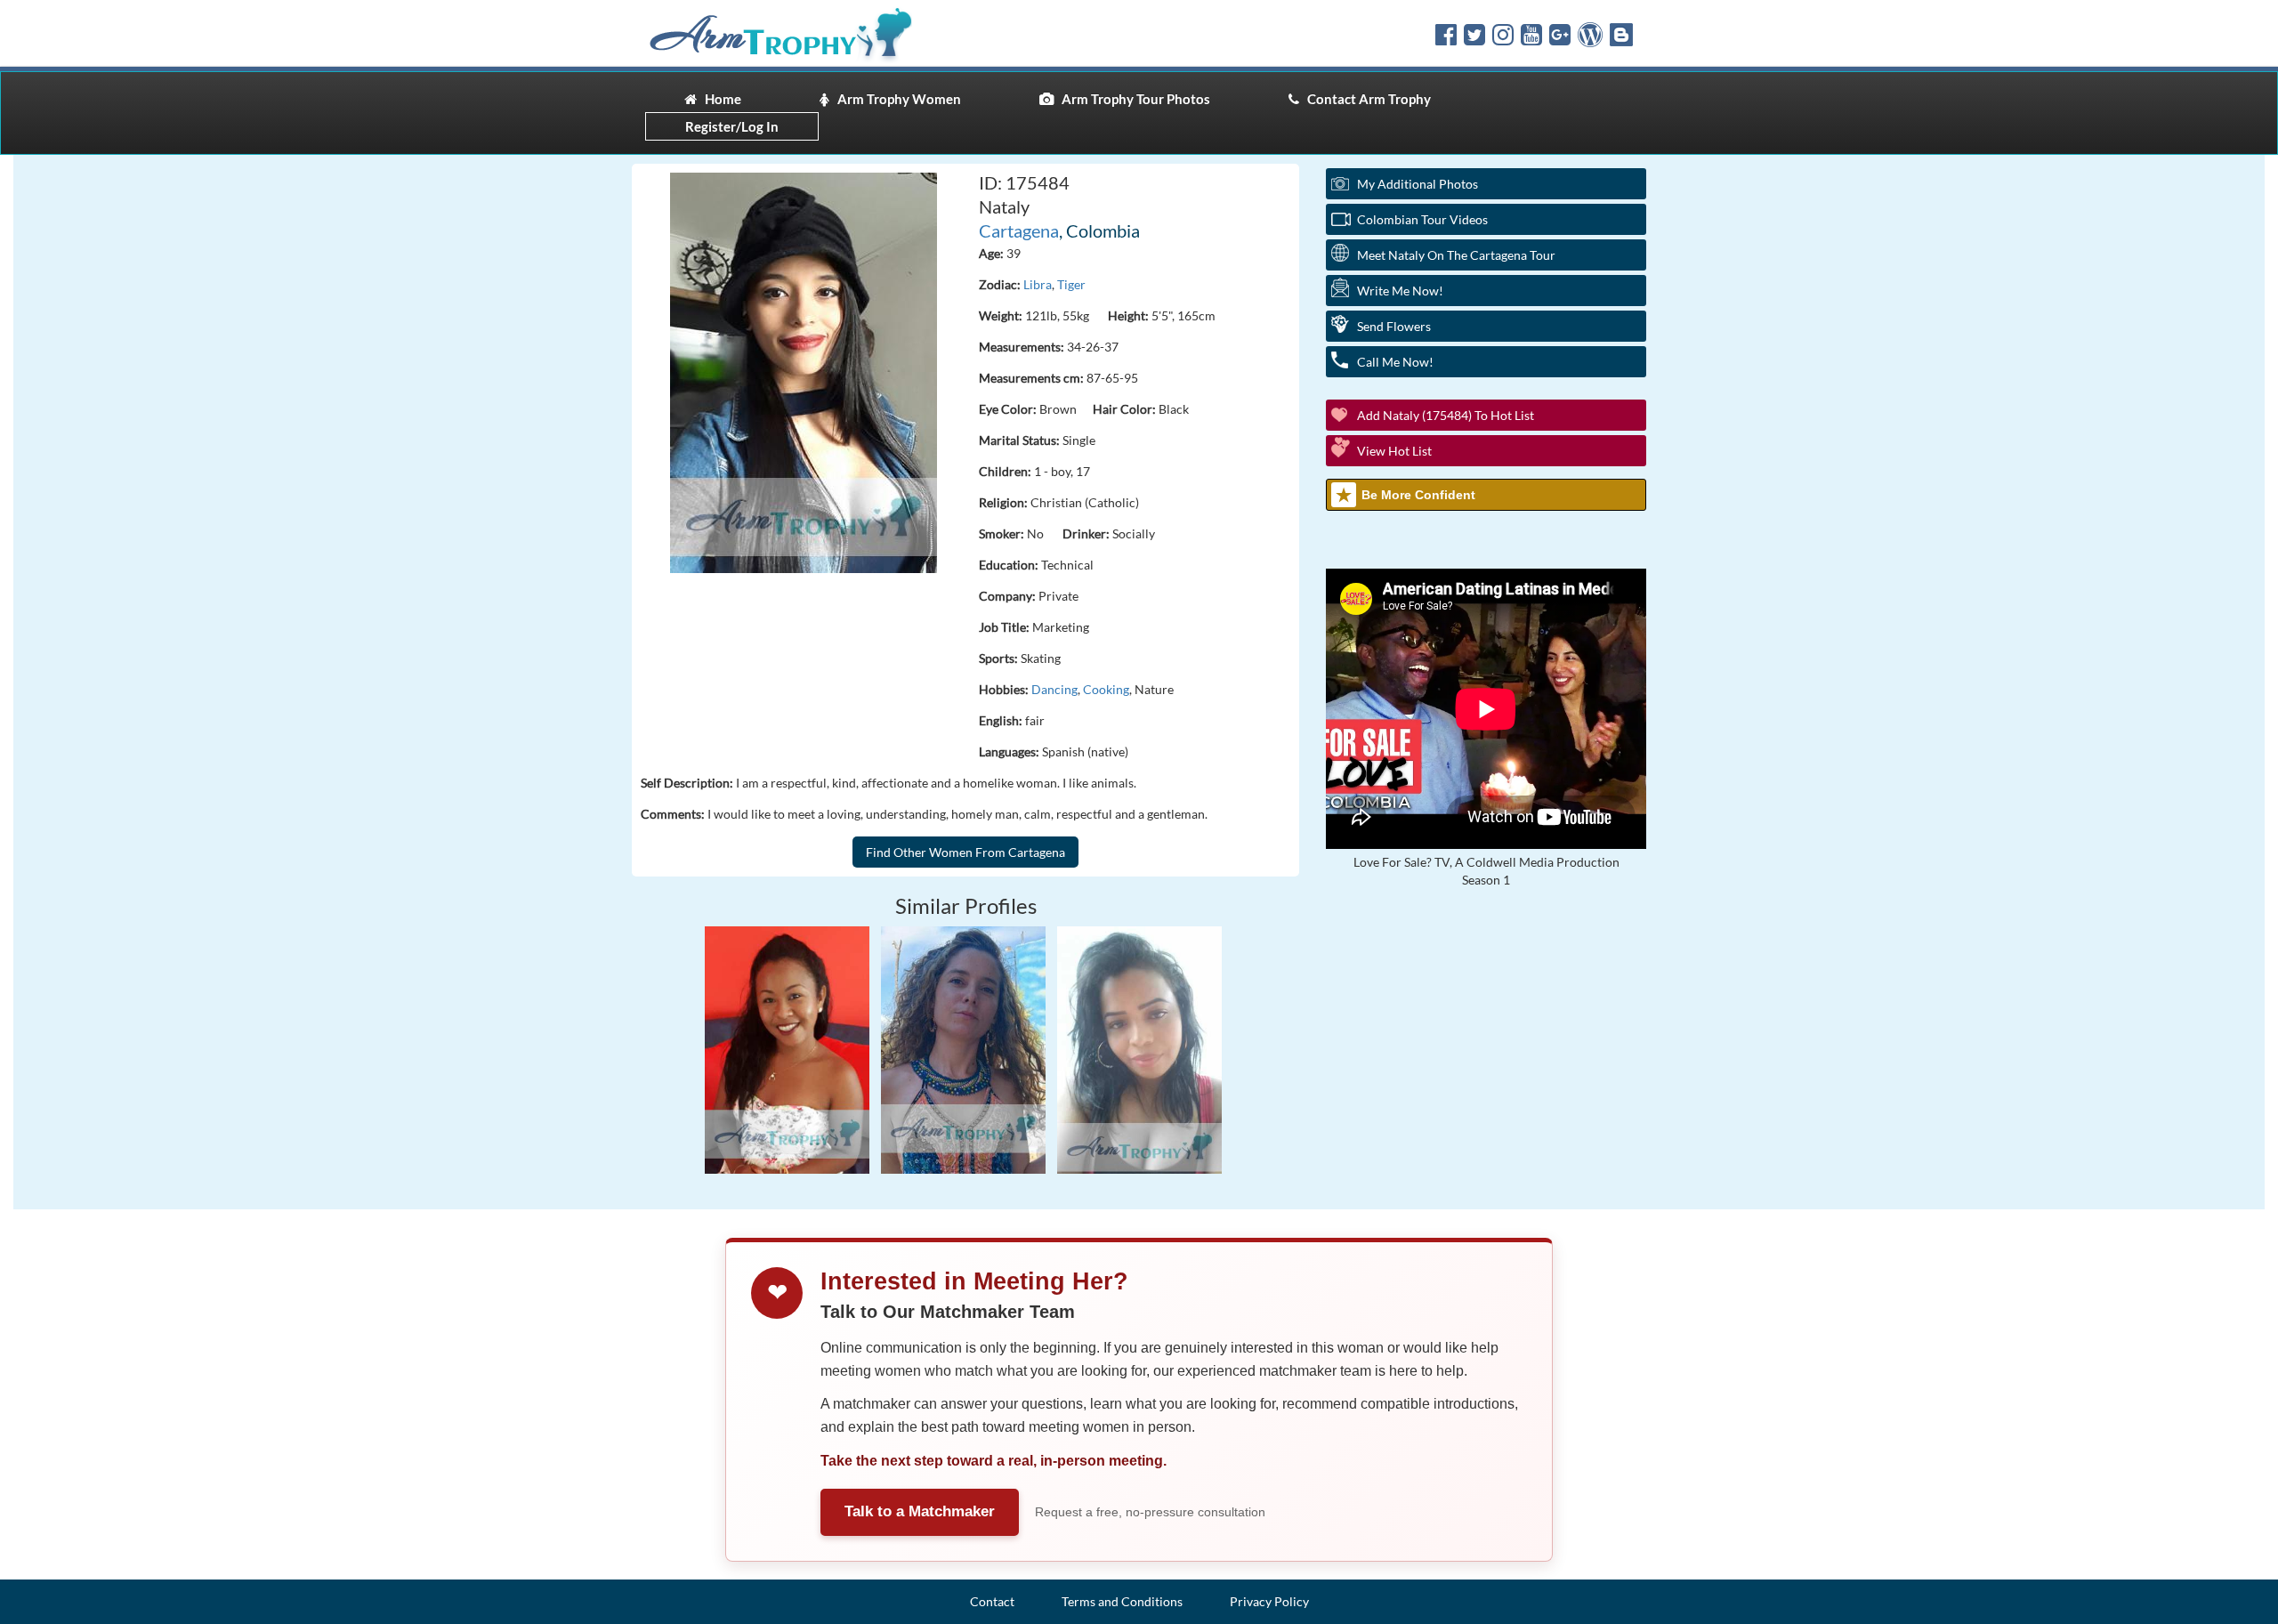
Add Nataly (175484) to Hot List (1446, 415)
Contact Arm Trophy (1365, 99)
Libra (1038, 284)
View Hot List (1394, 451)
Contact (992, 1601)
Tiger (1071, 284)
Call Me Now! (1395, 362)
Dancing (1054, 689)
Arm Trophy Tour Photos (1132, 99)
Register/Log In (732, 126)
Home (719, 99)
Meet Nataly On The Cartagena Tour (1456, 255)
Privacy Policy (1269, 1601)
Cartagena (1019, 230)
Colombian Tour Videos (1422, 219)
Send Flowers (1394, 326)
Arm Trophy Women (895, 99)
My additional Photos (1418, 184)
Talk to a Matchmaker (920, 1511)
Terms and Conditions (1122, 1601)
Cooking (1106, 689)
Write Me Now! (1400, 291)
